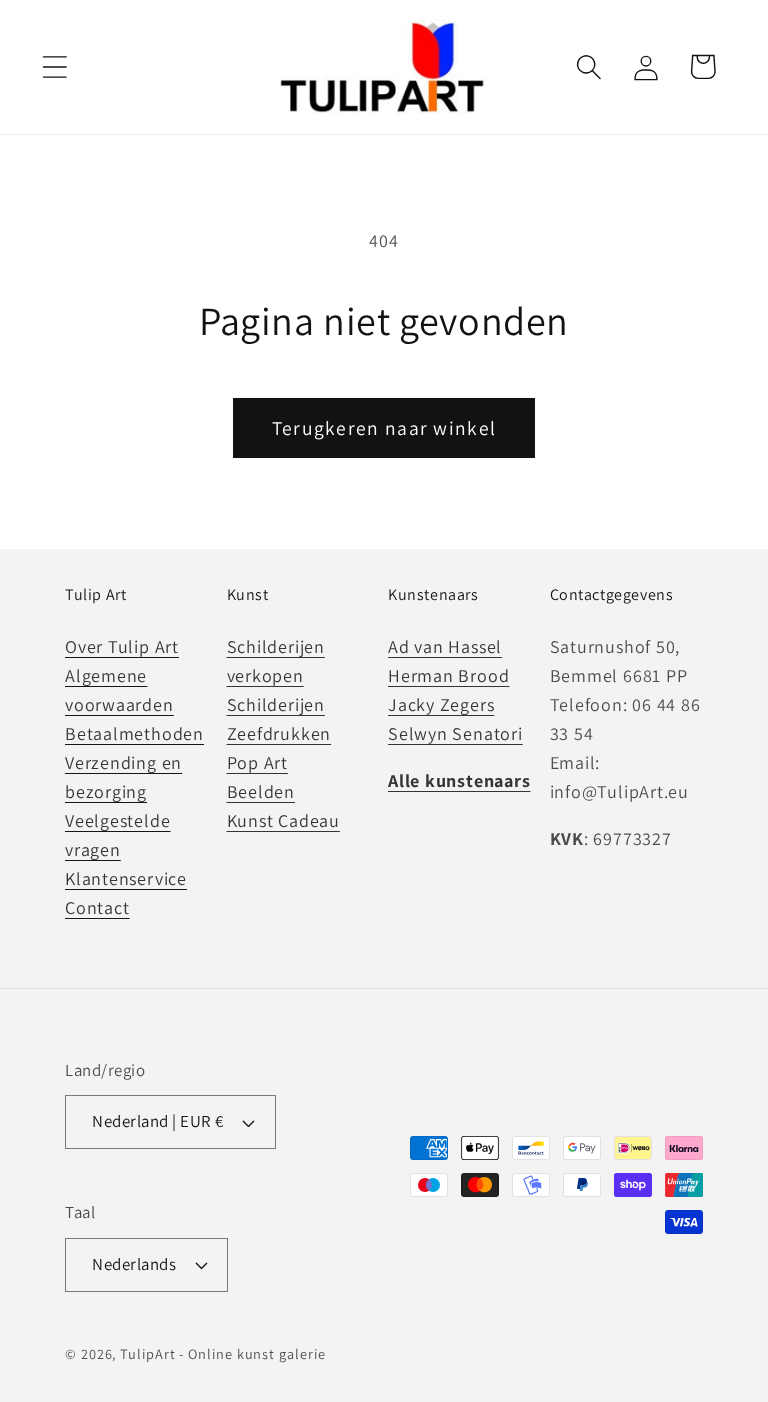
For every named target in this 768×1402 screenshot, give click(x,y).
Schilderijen (276, 704)
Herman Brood (448, 675)
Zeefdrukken (279, 733)
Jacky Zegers (441, 704)
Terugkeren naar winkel (384, 428)
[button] (54, 66)
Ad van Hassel (445, 646)
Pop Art (257, 762)
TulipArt (147, 1353)
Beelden (261, 791)
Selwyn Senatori (455, 733)
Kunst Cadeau (283, 820)
